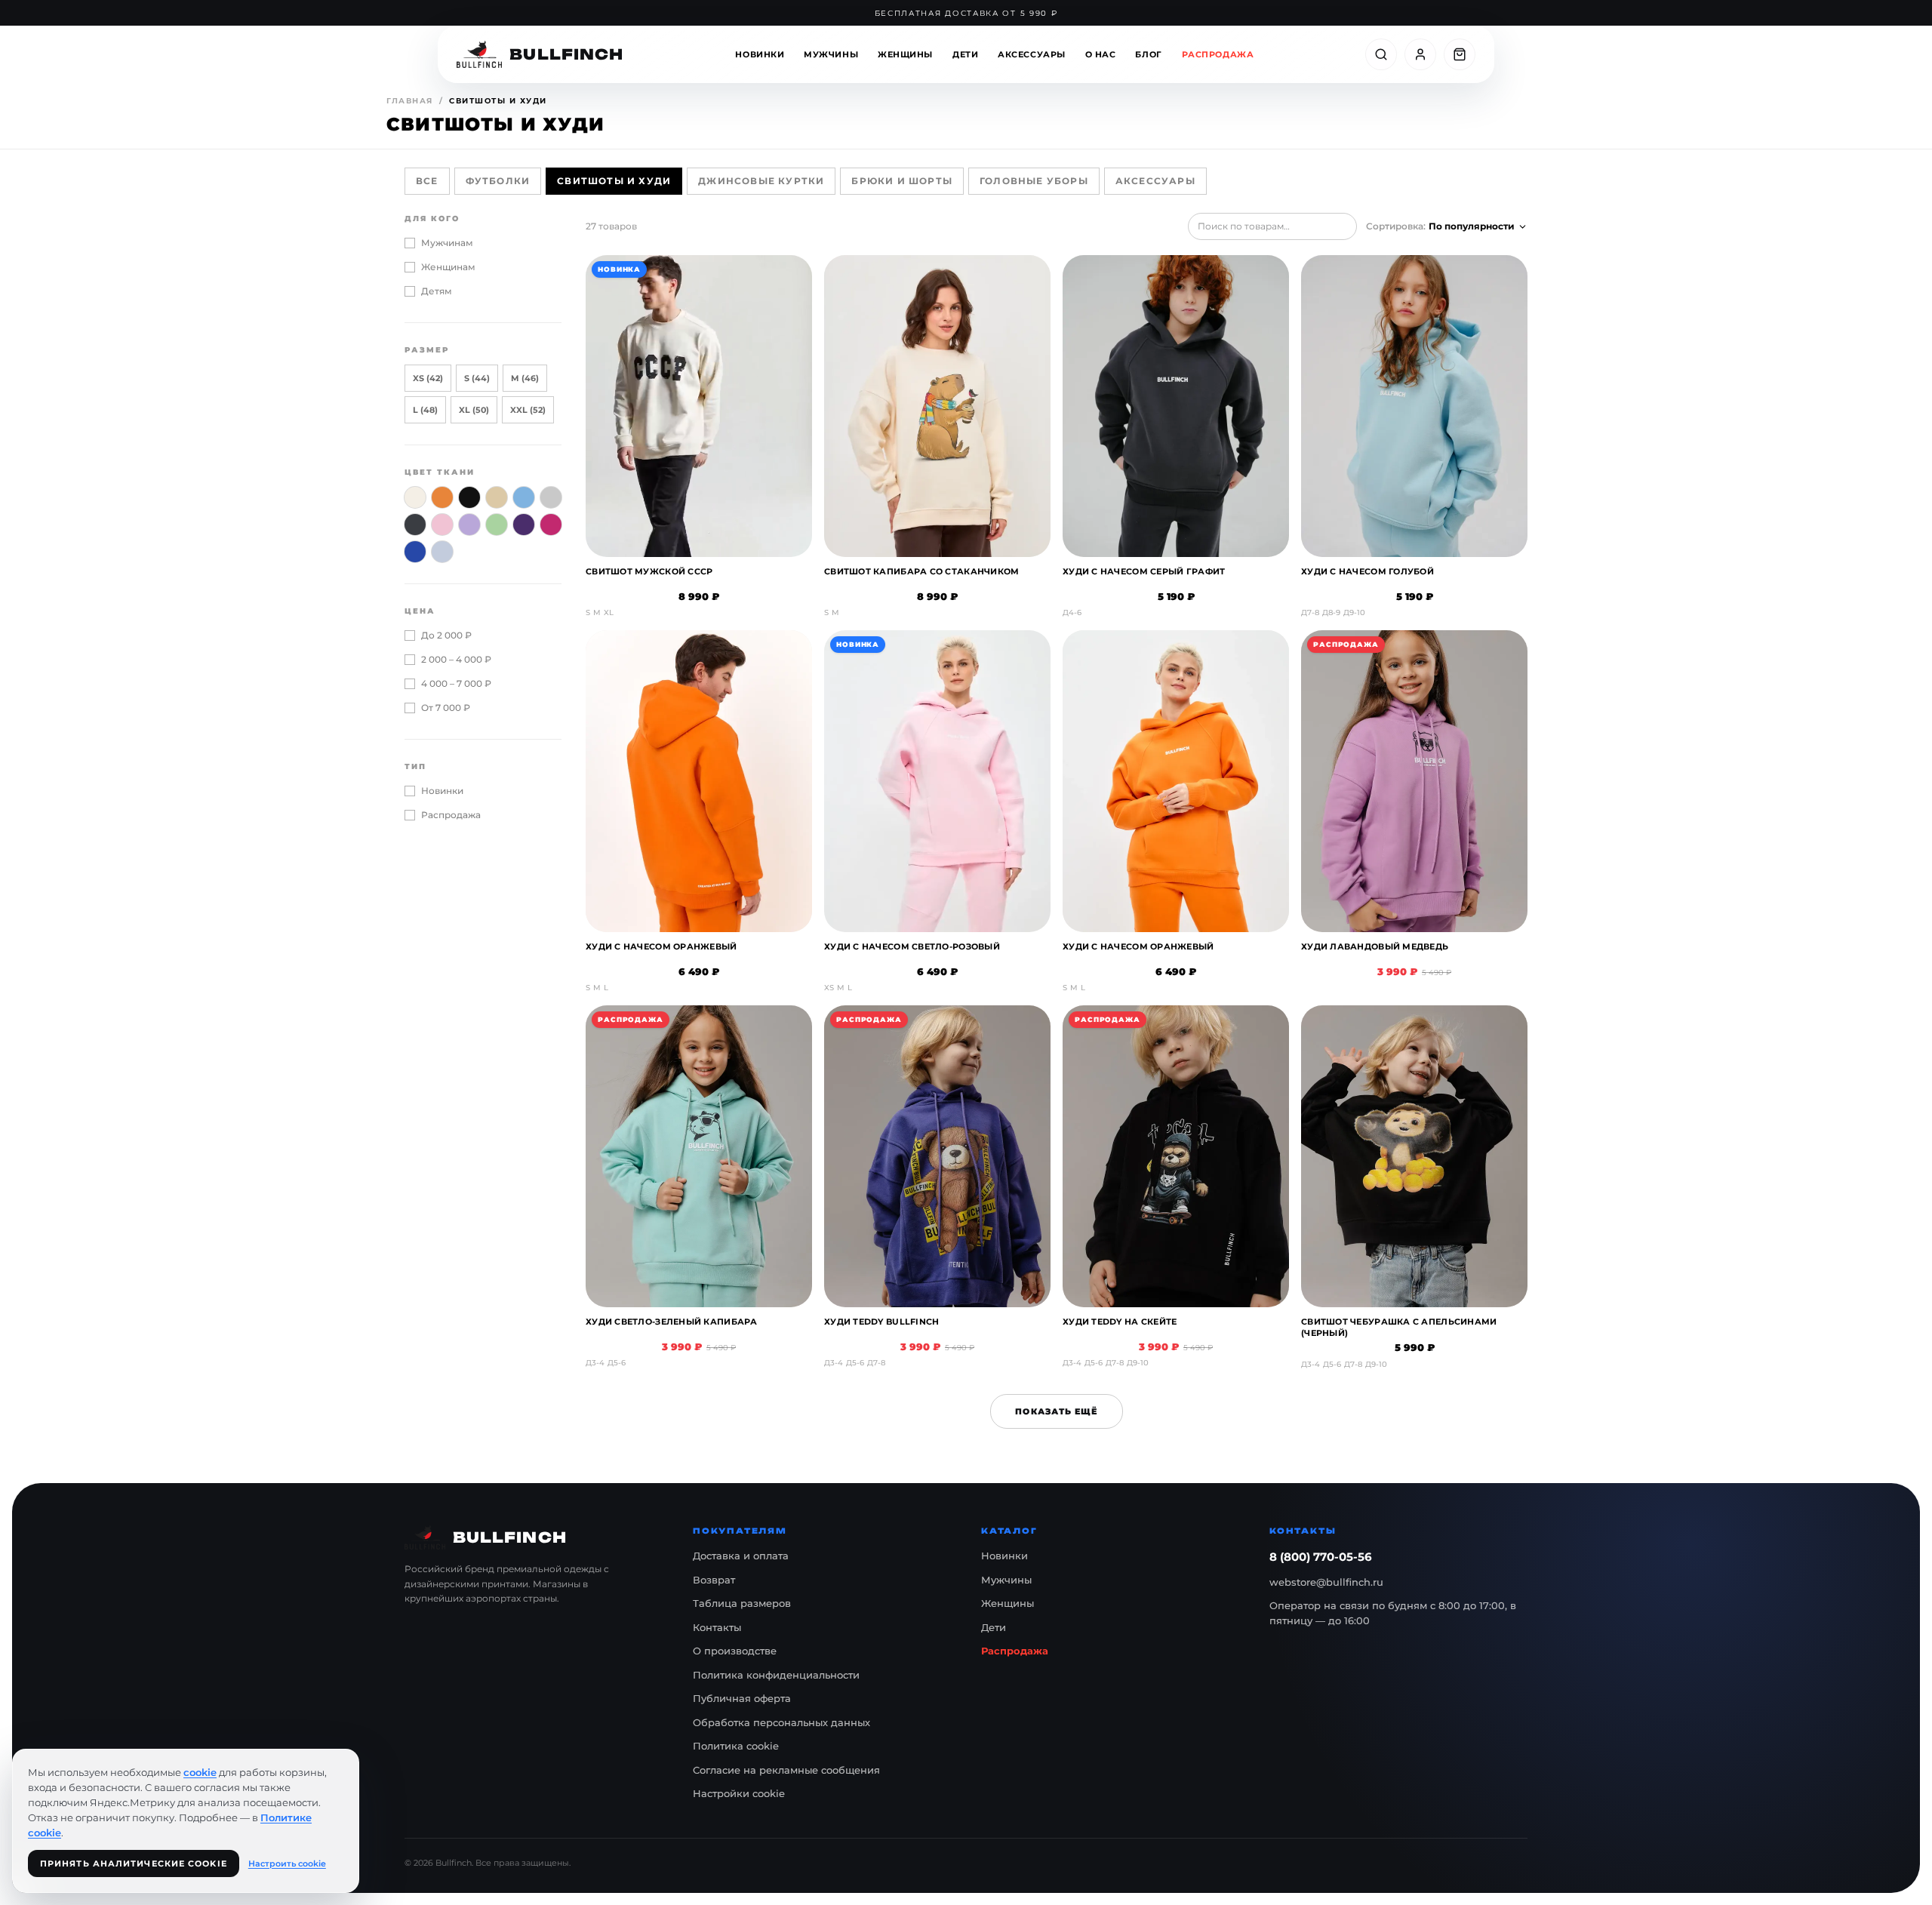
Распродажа (1218, 54)
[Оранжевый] (442, 497)
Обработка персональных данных (781, 1722)
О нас (1101, 54)
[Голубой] (524, 497)
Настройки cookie (739, 1793)
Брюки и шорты (902, 181)
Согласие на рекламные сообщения (786, 1770)
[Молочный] (415, 497)
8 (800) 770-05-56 (1321, 1557)
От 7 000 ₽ (446, 708)
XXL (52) (528, 410)
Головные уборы (1034, 181)
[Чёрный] (551, 497)
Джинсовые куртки (761, 181)
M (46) (525, 378)
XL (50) (474, 410)
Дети (965, 54)
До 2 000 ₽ (446, 635)
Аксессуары (1032, 54)
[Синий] (415, 552)
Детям (437, 291)
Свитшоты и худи (614, 181)
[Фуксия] (551, 525)
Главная (410, 101)
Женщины (905, 54)
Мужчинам (447, 243)
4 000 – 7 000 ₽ (456, 683)
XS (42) (428, 378)
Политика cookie (736, 1746)
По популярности (1472, 226)
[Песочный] (497, 497)
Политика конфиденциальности (776, 1675)
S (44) (477, 378)
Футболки (498, 181)
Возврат (714, 1580)
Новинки (760, 54)
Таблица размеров (742, 1603)
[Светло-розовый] (442, 525)
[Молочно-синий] (442, 552)
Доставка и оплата (741, 1556)
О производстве (735, 1651)
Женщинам (448, 267)
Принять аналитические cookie (134, 1863)
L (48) (425, 410)
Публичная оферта (742, 1698)
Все (427, 181)
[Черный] (469, 497)
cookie (200, 1772)
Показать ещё (1056, 1411)
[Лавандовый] (469, 525)
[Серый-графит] (415, 525)
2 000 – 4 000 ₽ (456, 659)
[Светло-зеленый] (497, 525)
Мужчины (831, 54)
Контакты (717, 1627)
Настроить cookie (287, 1863)
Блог (1148, 54)
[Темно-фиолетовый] (524, 525)
